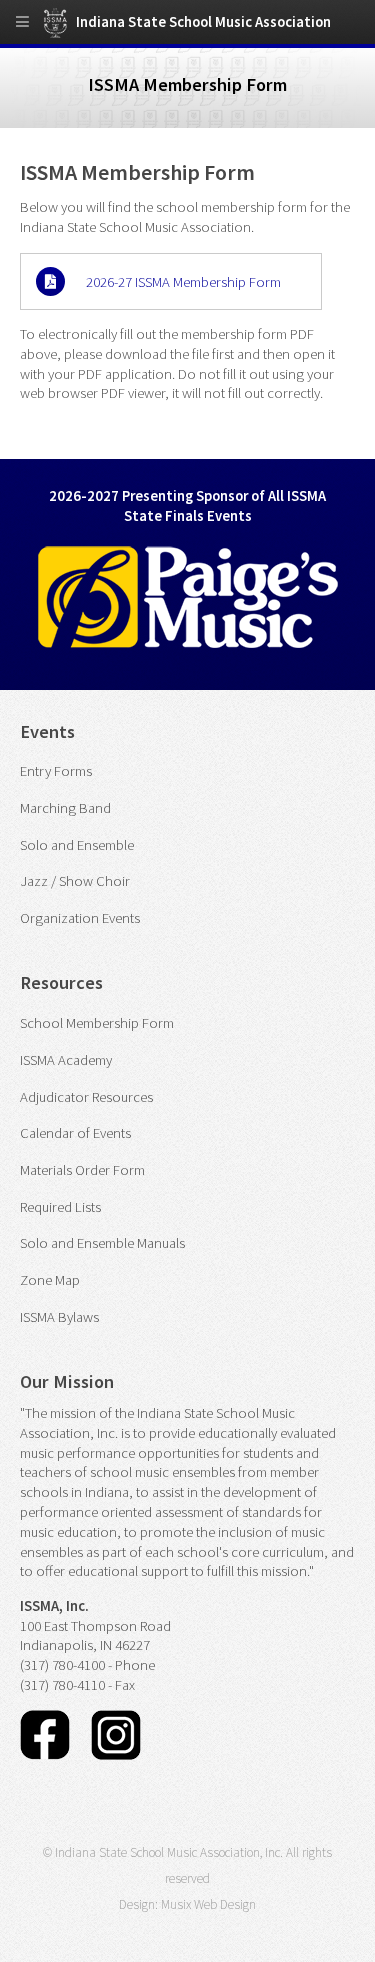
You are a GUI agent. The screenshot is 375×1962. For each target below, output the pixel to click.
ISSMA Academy (66, 1060)
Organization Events (80, 918)
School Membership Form (97, 1023)
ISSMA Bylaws (59, 1317)
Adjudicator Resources (86, 1097)
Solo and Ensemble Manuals (102, 1243)
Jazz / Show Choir (75, 881)
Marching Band (65, 808)
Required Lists (60, 1207)
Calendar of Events (75, 1133)
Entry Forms (56, 771)
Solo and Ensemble (77, 845)
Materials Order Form (82, 1170)
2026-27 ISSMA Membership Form (183, 282)
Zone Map (50, 1280)
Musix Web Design (208, 1904)
